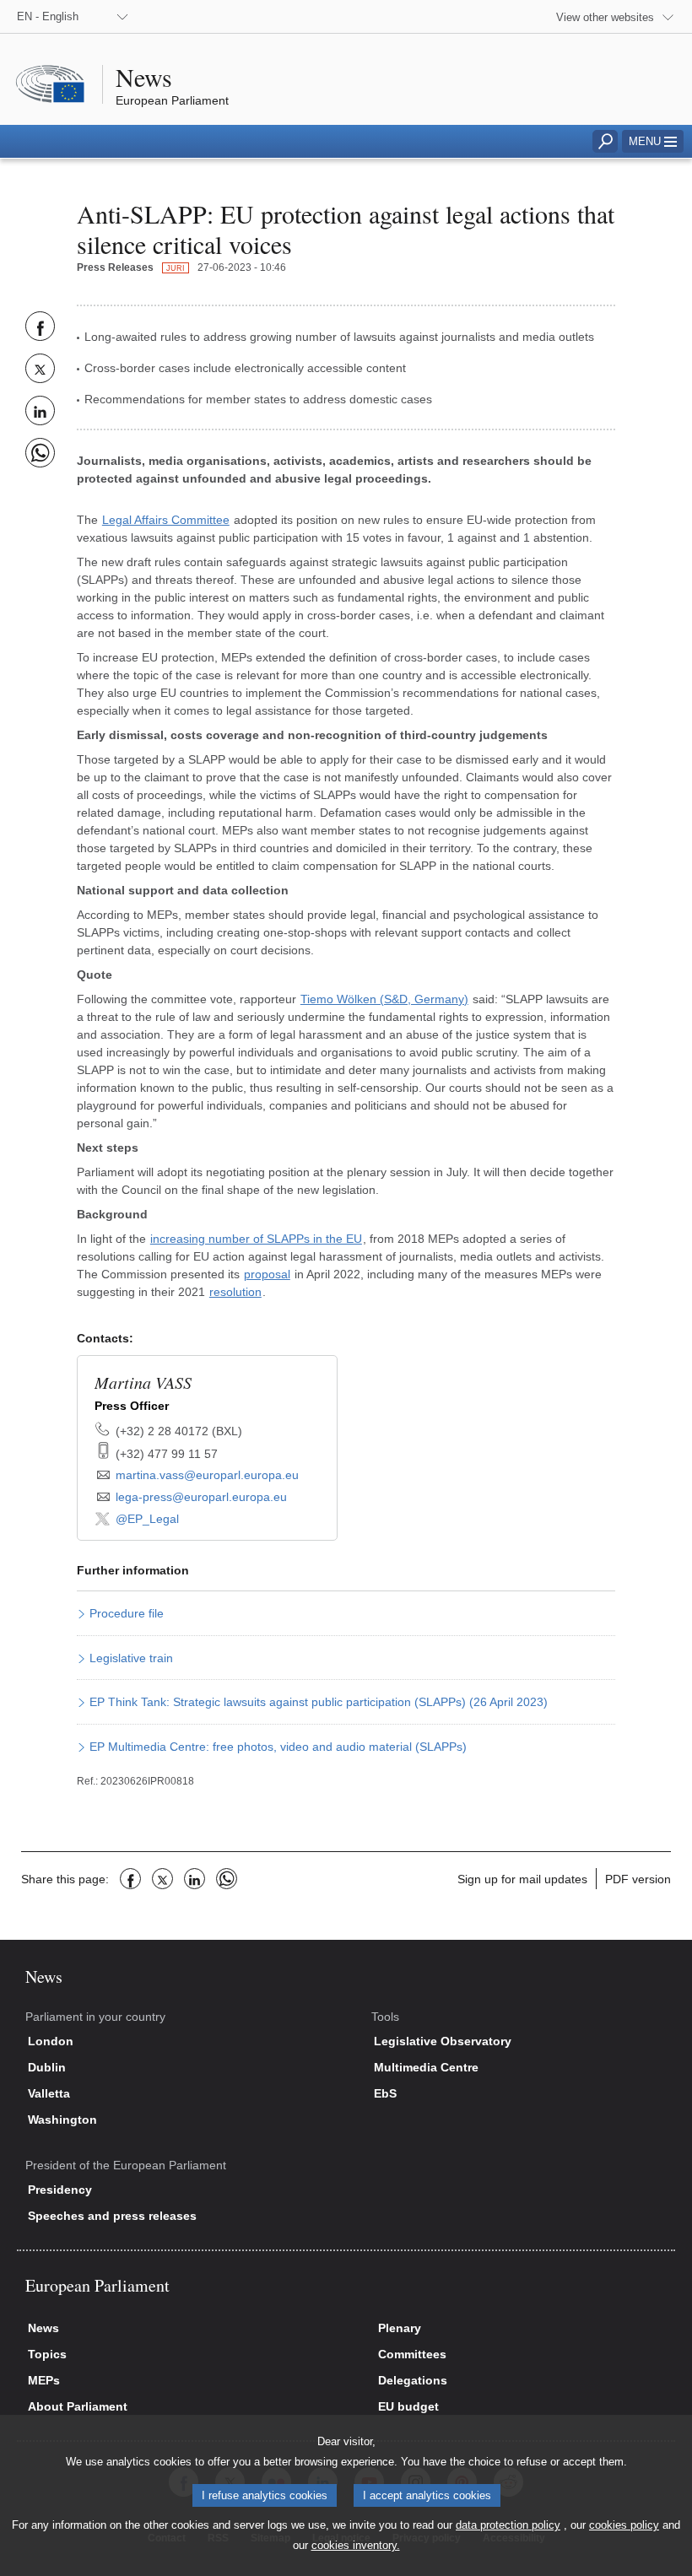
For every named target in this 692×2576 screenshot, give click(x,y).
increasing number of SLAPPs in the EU (256, 1239)
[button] (653, 141)
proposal (267, 1274)
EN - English (48, 16)
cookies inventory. (356, 2545)
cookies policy (624, 2525)
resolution (235, 1292)
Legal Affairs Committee (166, 520)
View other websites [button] (605, 17)
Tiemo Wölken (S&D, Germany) (384, 999)
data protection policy (508, 2525)
